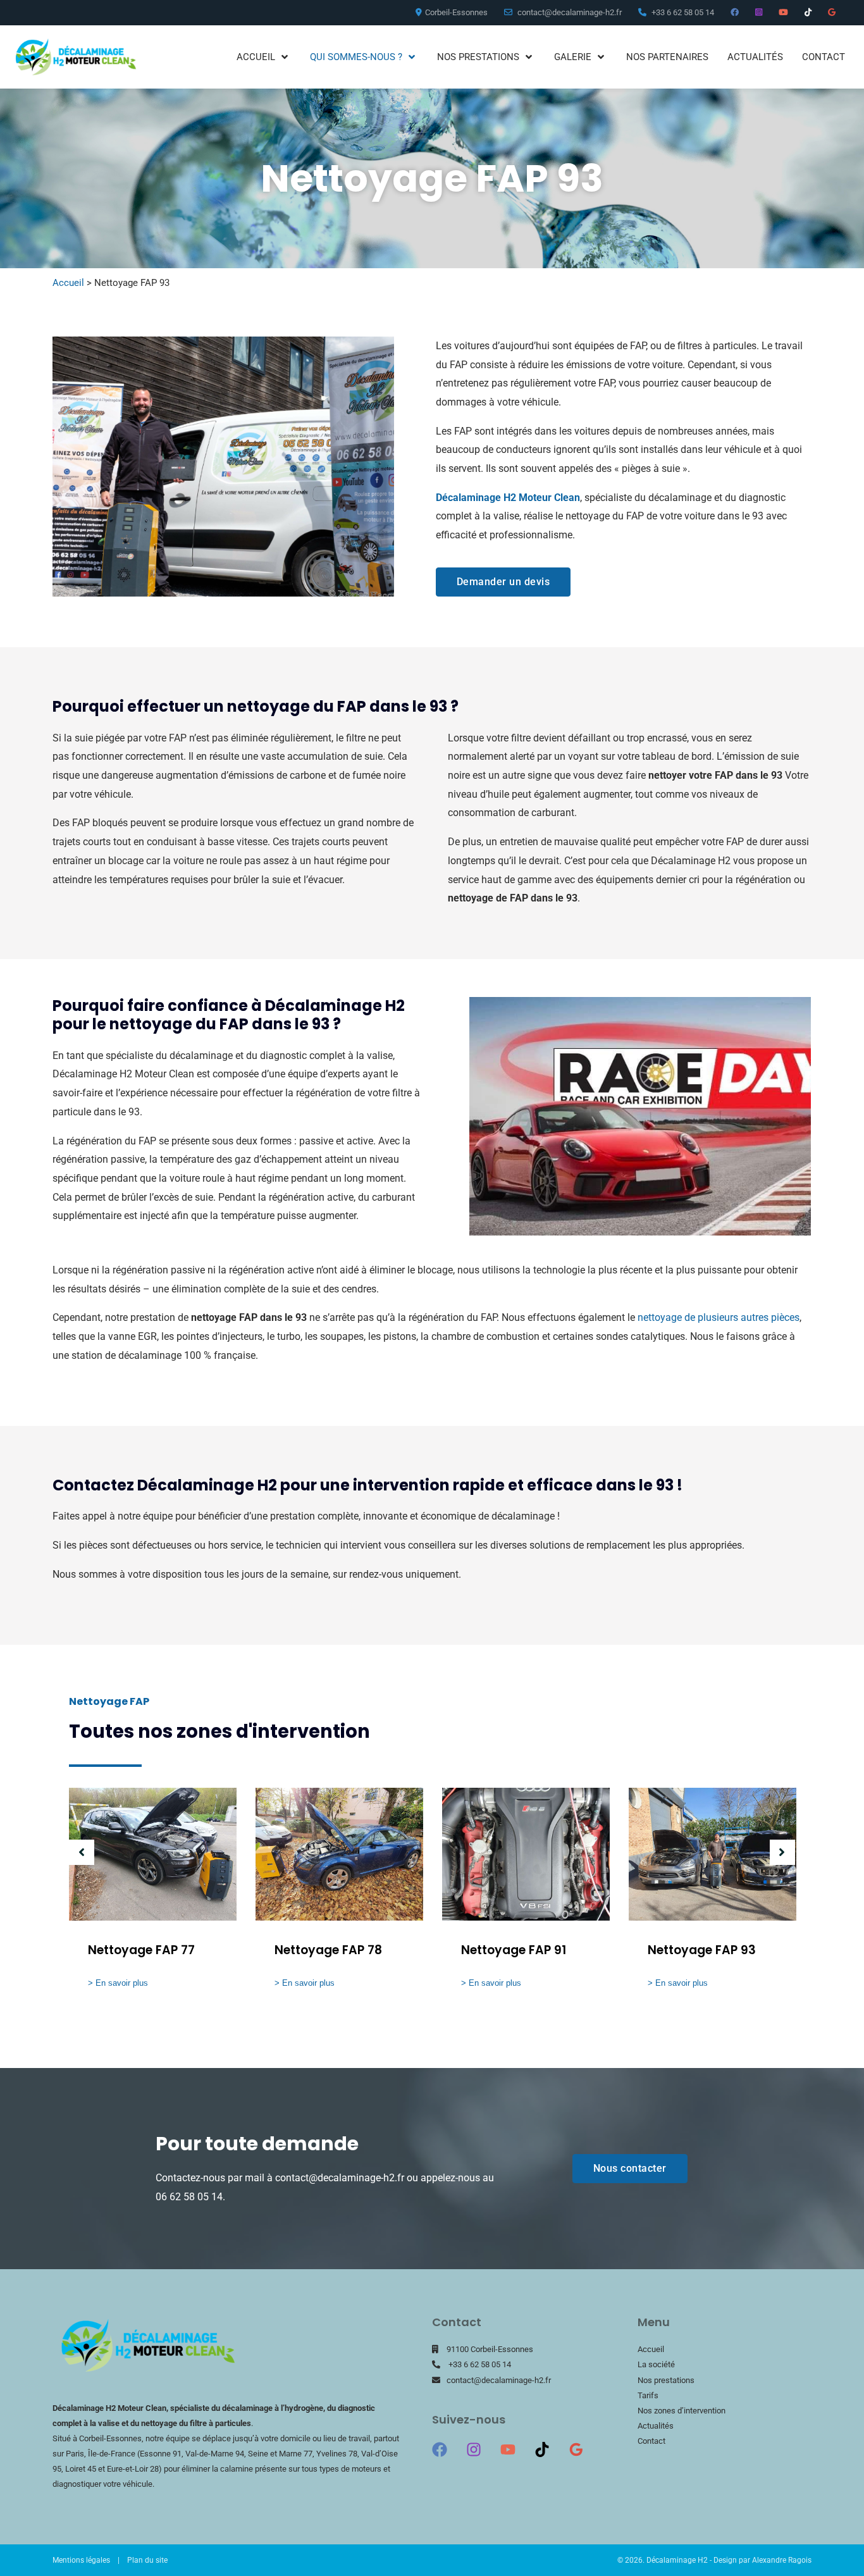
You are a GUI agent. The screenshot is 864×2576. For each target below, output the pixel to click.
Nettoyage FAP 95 (702, 1950)
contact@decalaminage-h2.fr (340, 2178)
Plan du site (147, 2560)
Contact (651, 2441)
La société (656, 2364)
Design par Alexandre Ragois (762, 2560)
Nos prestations (666, 2380)
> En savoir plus (118, 1983)
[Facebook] (440, 2449)
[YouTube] (508, 2449)
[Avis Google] (576, 2449)
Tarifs (648, 2395)
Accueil (68, 283)
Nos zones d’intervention (682, 2411)
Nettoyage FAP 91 (327, 1950)
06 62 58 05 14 (189, 2197)
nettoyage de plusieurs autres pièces (719, 1317)
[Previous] (82, 1852)
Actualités (656, 2426)
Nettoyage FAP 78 (142, 1950)
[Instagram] (474, 2449)
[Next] (782, 1852)
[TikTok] (542, 2449)
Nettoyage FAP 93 (515, 1950)
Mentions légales (81, 2560)
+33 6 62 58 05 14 (480, 2364)
